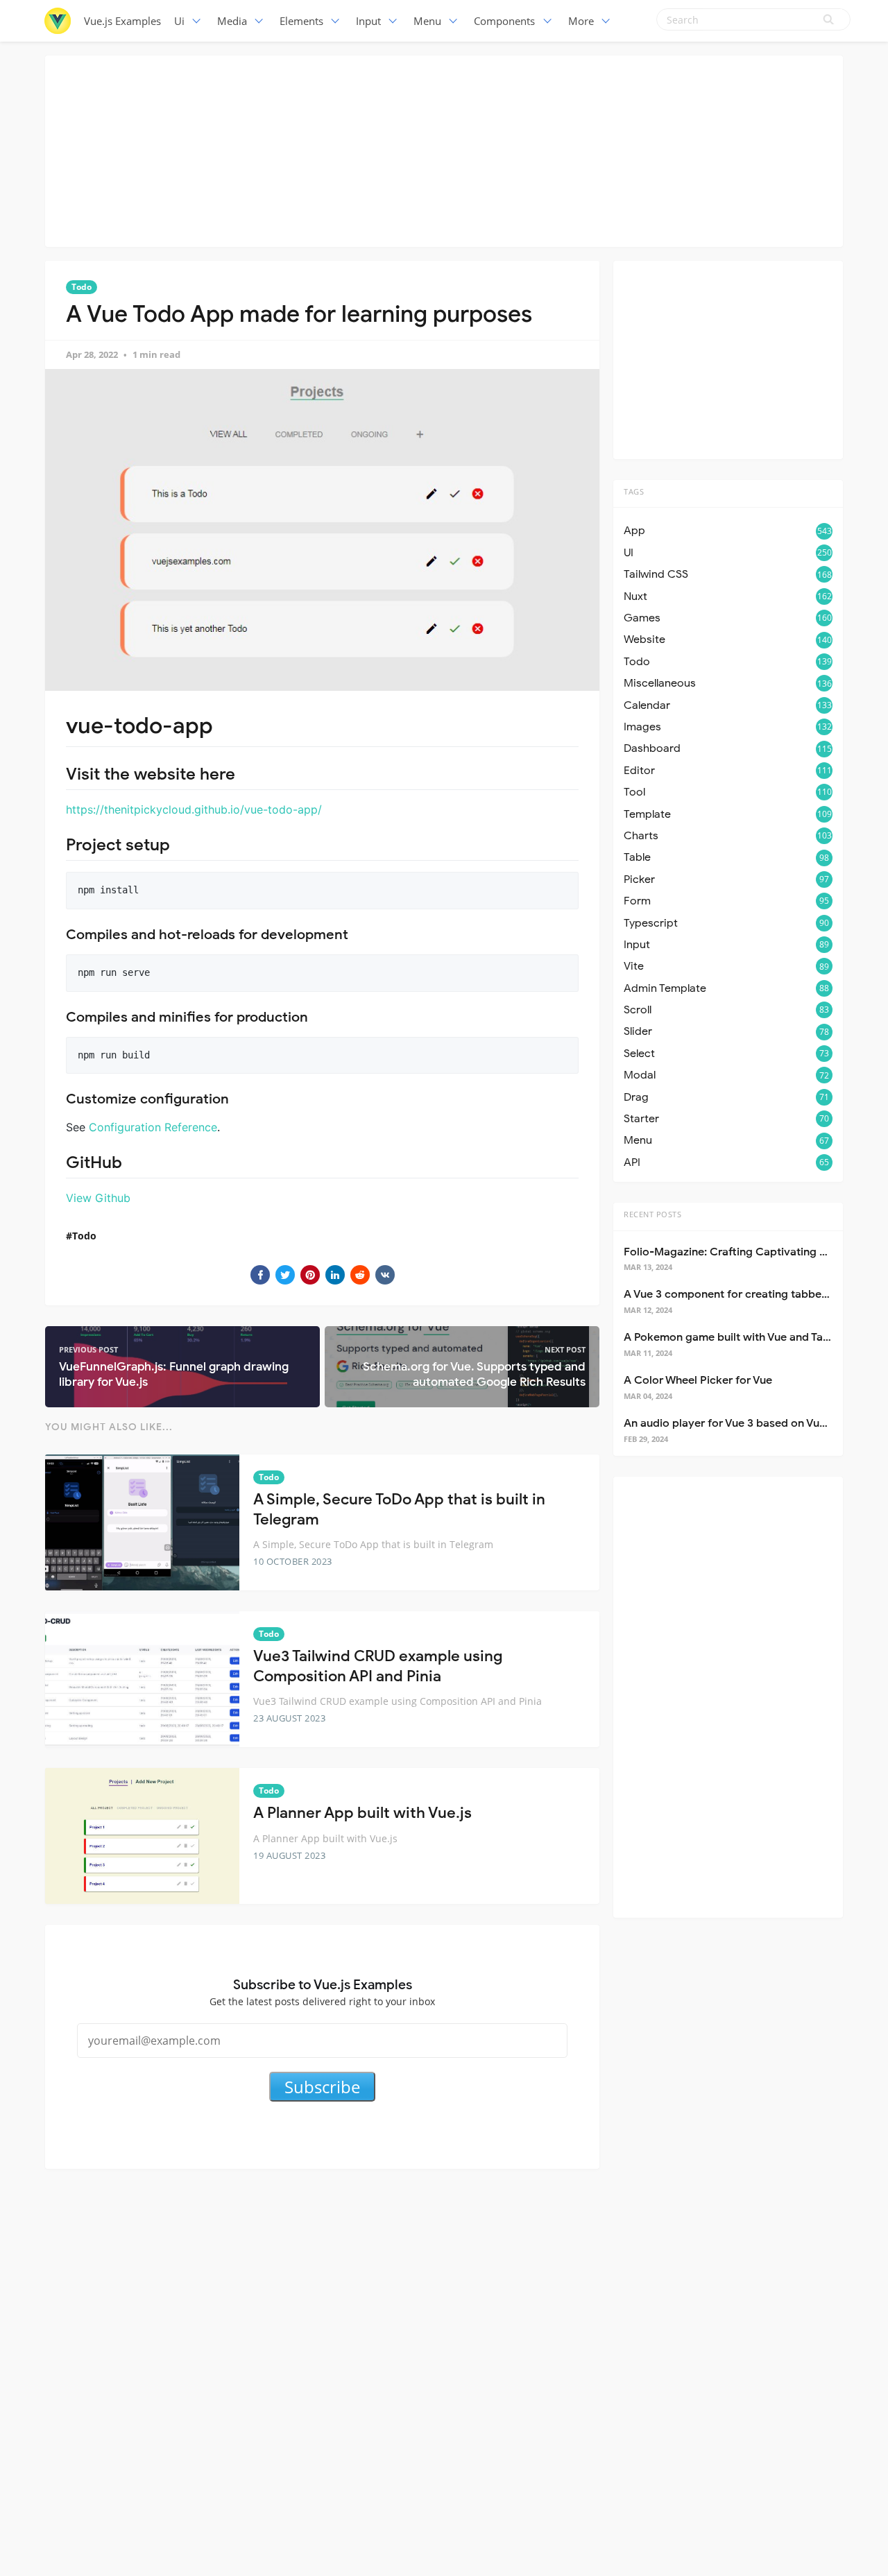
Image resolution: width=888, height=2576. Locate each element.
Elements (301, 21)
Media (232, 21)
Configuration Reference (153, 1127)
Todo (82, 287)
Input (368, 21)
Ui (179, 21)
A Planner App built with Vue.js (362, 1813)
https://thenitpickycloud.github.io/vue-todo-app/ (194, 809)
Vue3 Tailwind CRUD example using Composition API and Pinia (378, 1666)
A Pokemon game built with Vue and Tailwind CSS (750, 1337)
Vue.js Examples (122, 21)
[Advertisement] (444, 149)
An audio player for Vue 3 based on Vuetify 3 (738, 1423)
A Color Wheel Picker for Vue (698, 1380)
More (581, 21)
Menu (427, 21)
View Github (98, 1198)
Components (504, 21)
